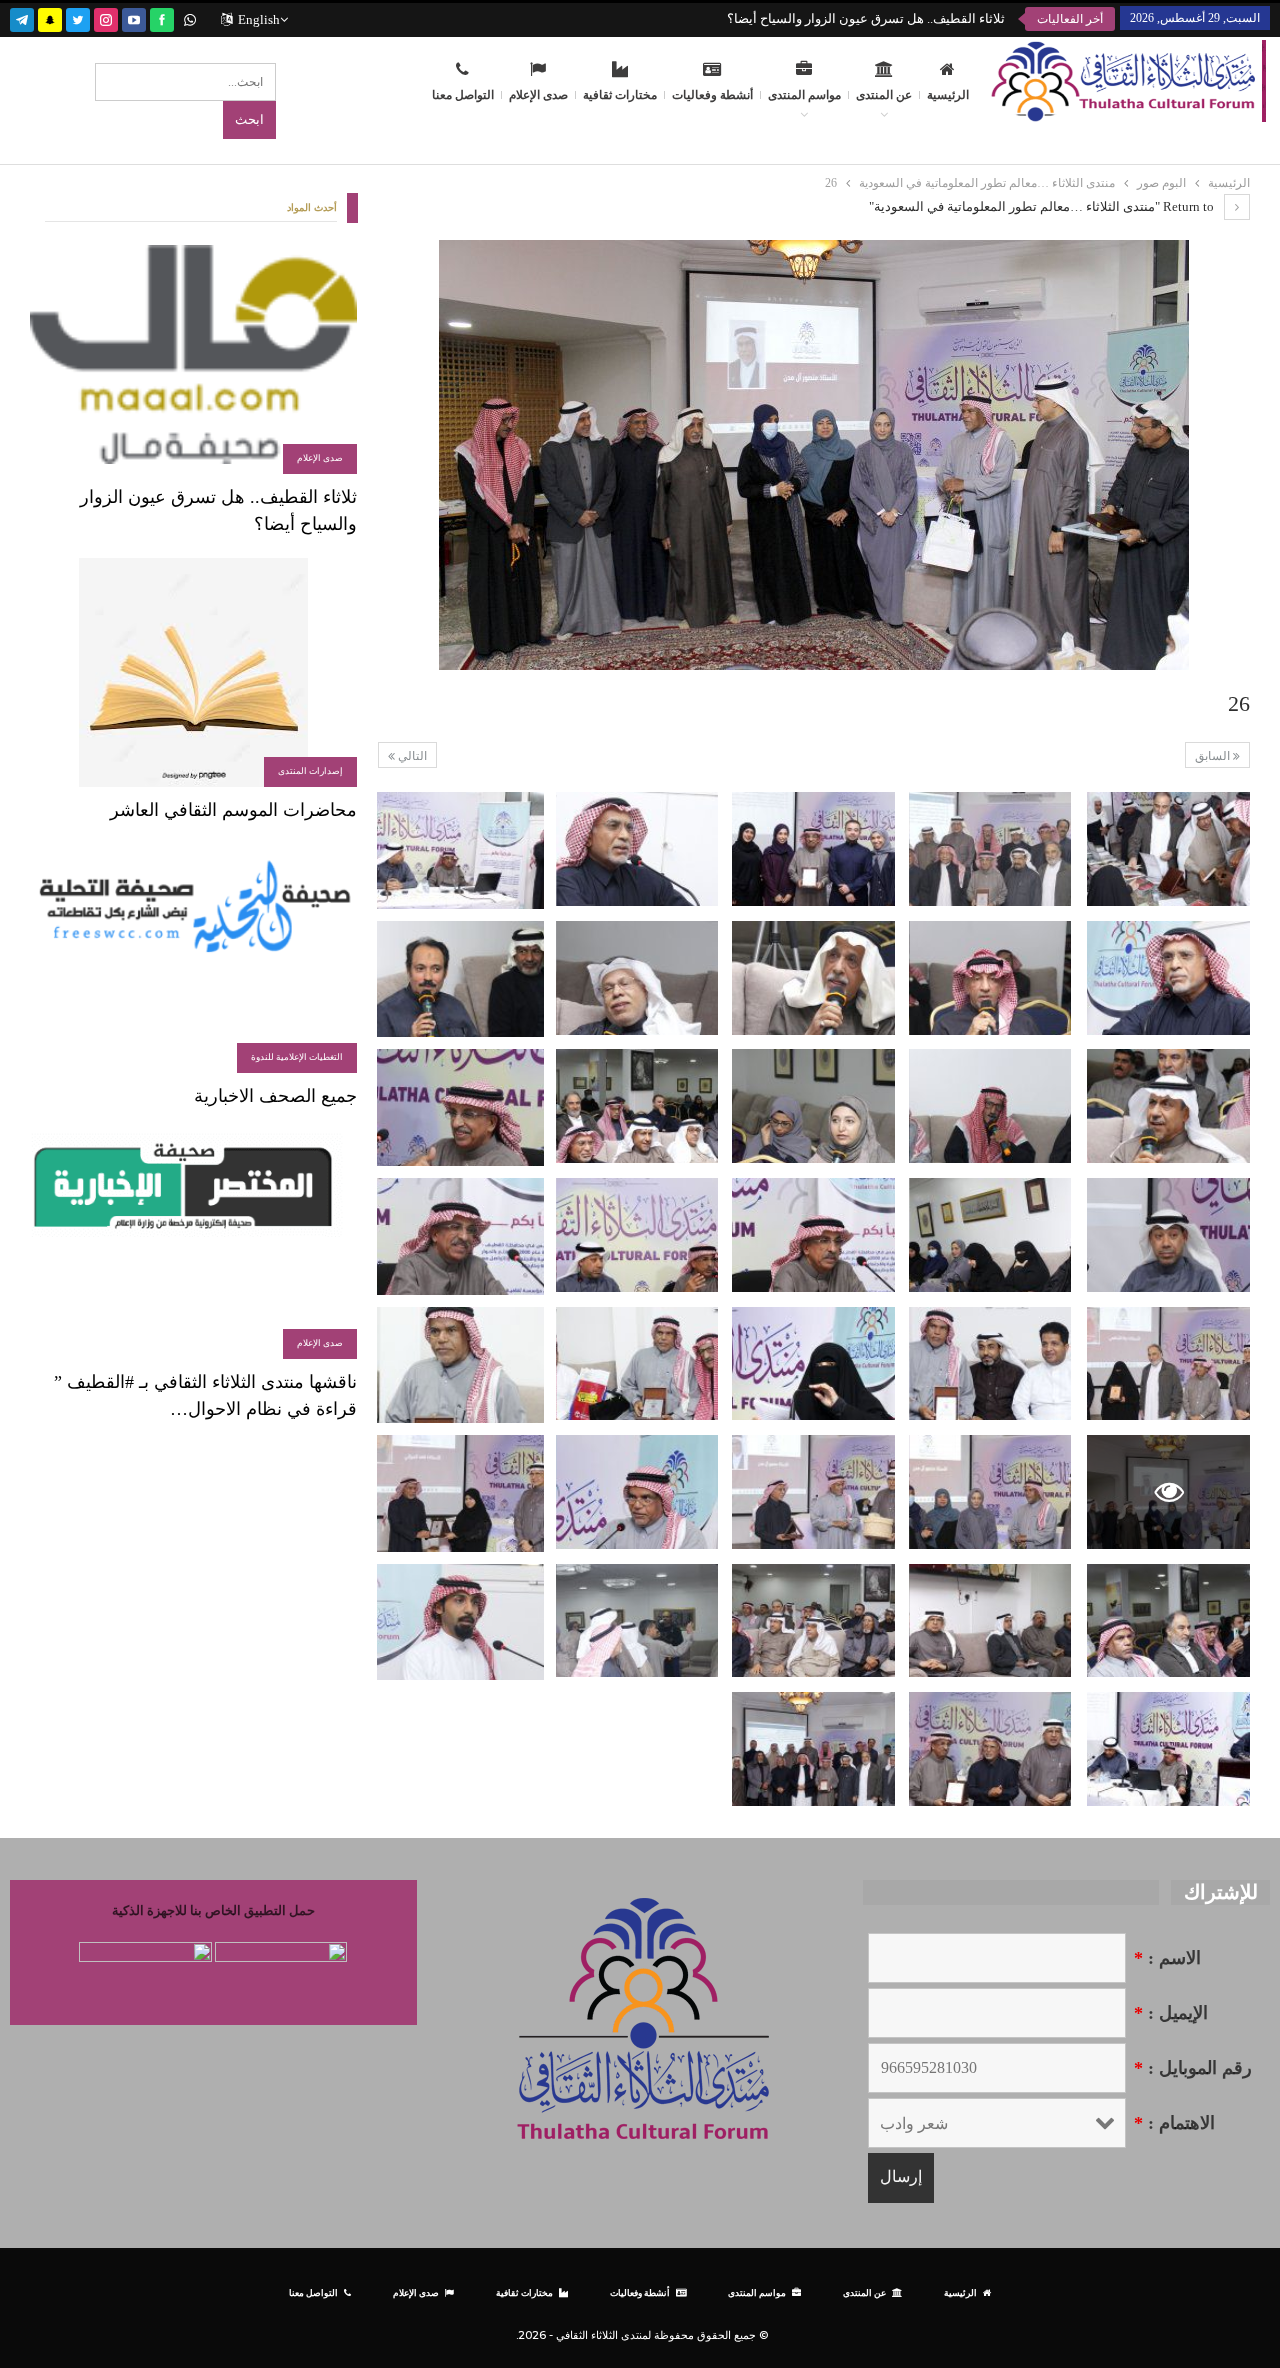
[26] (1168, 849)
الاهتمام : (1174, 2123)
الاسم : (1167, 1958)
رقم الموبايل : (1193, 2068)
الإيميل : (1171, 2013)
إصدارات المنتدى (310, 771)
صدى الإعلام (538, 95)
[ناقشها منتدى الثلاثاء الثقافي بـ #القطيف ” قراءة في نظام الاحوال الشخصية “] (193, 1244)
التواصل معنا (463, 95)
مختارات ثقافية (620, 95)
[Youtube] (134, 17)
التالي (411, 756)
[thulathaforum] (162, 17)
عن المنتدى (884, 95)
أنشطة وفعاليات (712, 95)
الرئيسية (948, 95)
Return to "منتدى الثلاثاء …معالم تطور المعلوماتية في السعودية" (1043, 206)
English (259, 19)
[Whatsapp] (190, 17)
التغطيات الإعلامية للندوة (297, 1057)
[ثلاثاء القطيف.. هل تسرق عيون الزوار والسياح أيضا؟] (193, 359)
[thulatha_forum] (106, 17)
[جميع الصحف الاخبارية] (193, 958)
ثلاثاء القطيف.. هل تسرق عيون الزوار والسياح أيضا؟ (866, 18)
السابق (1214, 756)
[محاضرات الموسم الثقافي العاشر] (193, 672)
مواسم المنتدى (804, 95)
